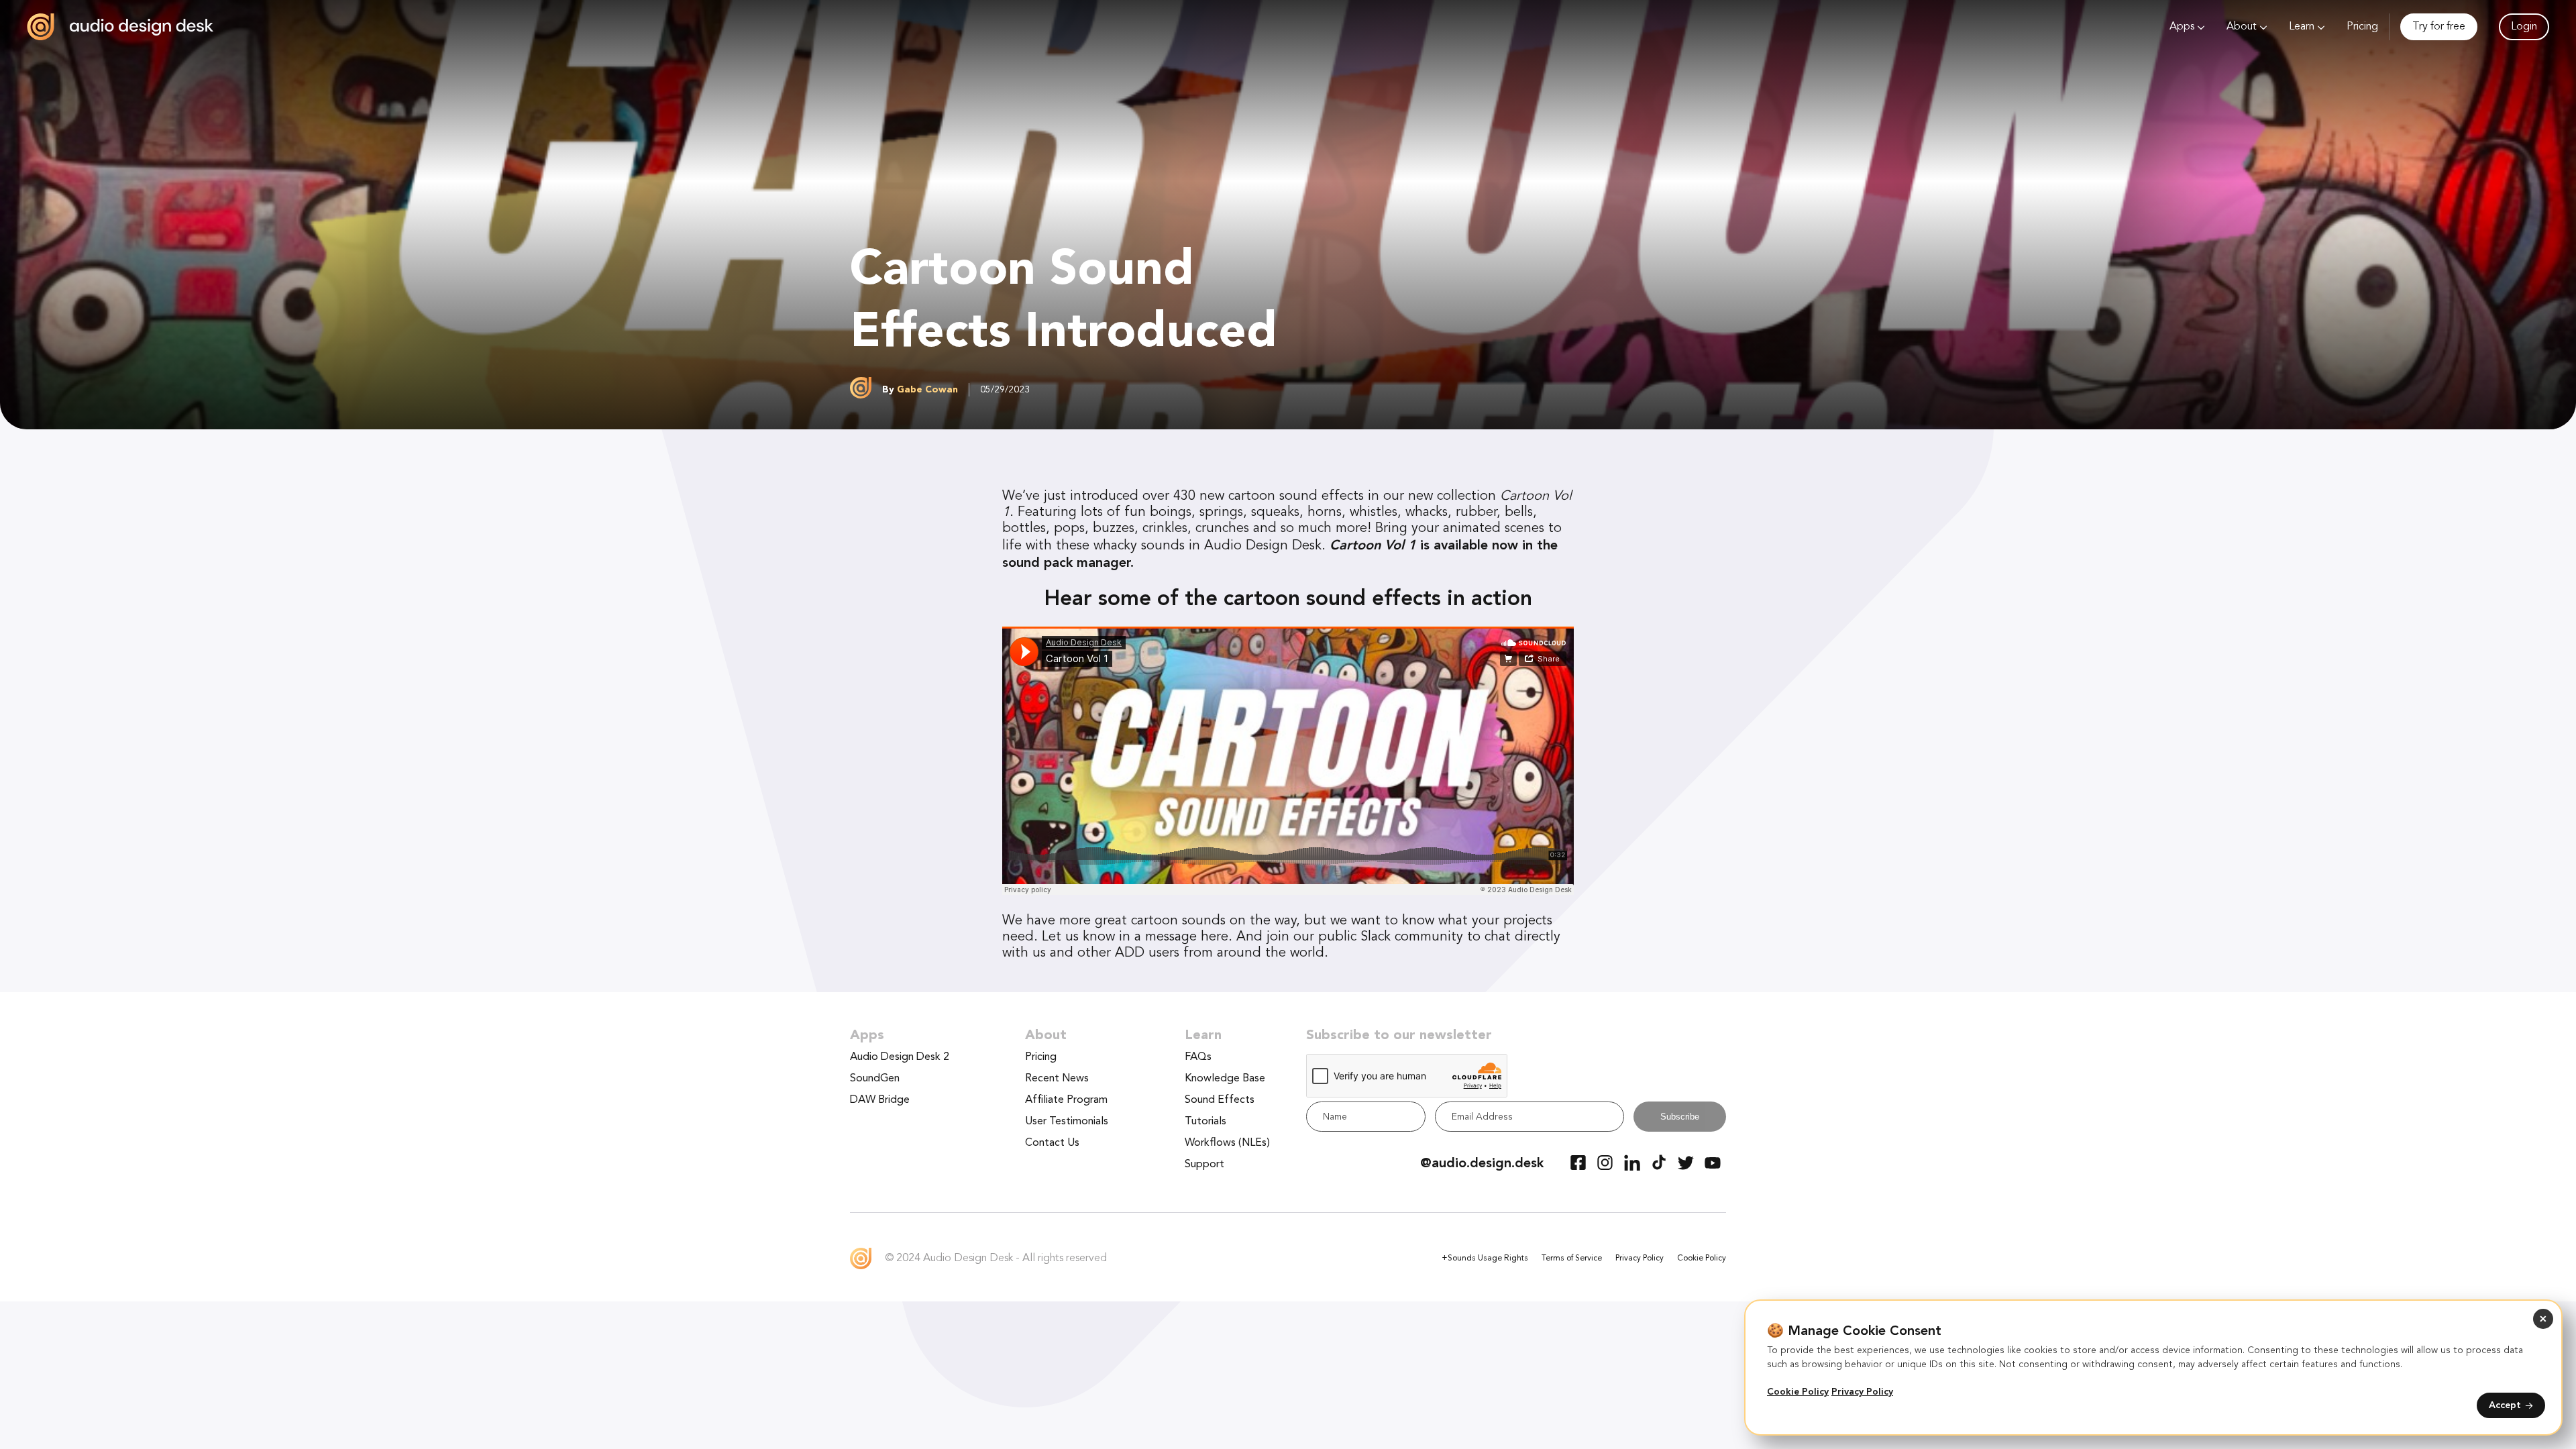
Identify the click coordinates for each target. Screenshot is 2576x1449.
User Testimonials (1067, 1122)
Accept (2505, 1405)
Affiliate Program (1066, 1100)
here (1215, 937)
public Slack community (1391, 937)
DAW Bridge (880, 1100)
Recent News (1057, 1079)
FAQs (1198, 1057)
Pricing (2362, 27)
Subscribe (1680, 1117)
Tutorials (1205, 1122)
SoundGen (875, 1079)
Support (1204, 1165)
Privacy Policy (1640, 1258)
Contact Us (1052, 1143)
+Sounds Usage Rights (1485, 1258)
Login (2524, 27)
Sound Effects (1220, 1100)
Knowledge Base (1225, 1079)
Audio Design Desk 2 (900, 1057)
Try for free (2439, 27)
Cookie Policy (1702, 1258)
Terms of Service (1572, 1258)
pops (1069, 529)
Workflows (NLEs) (1227, 1143)
